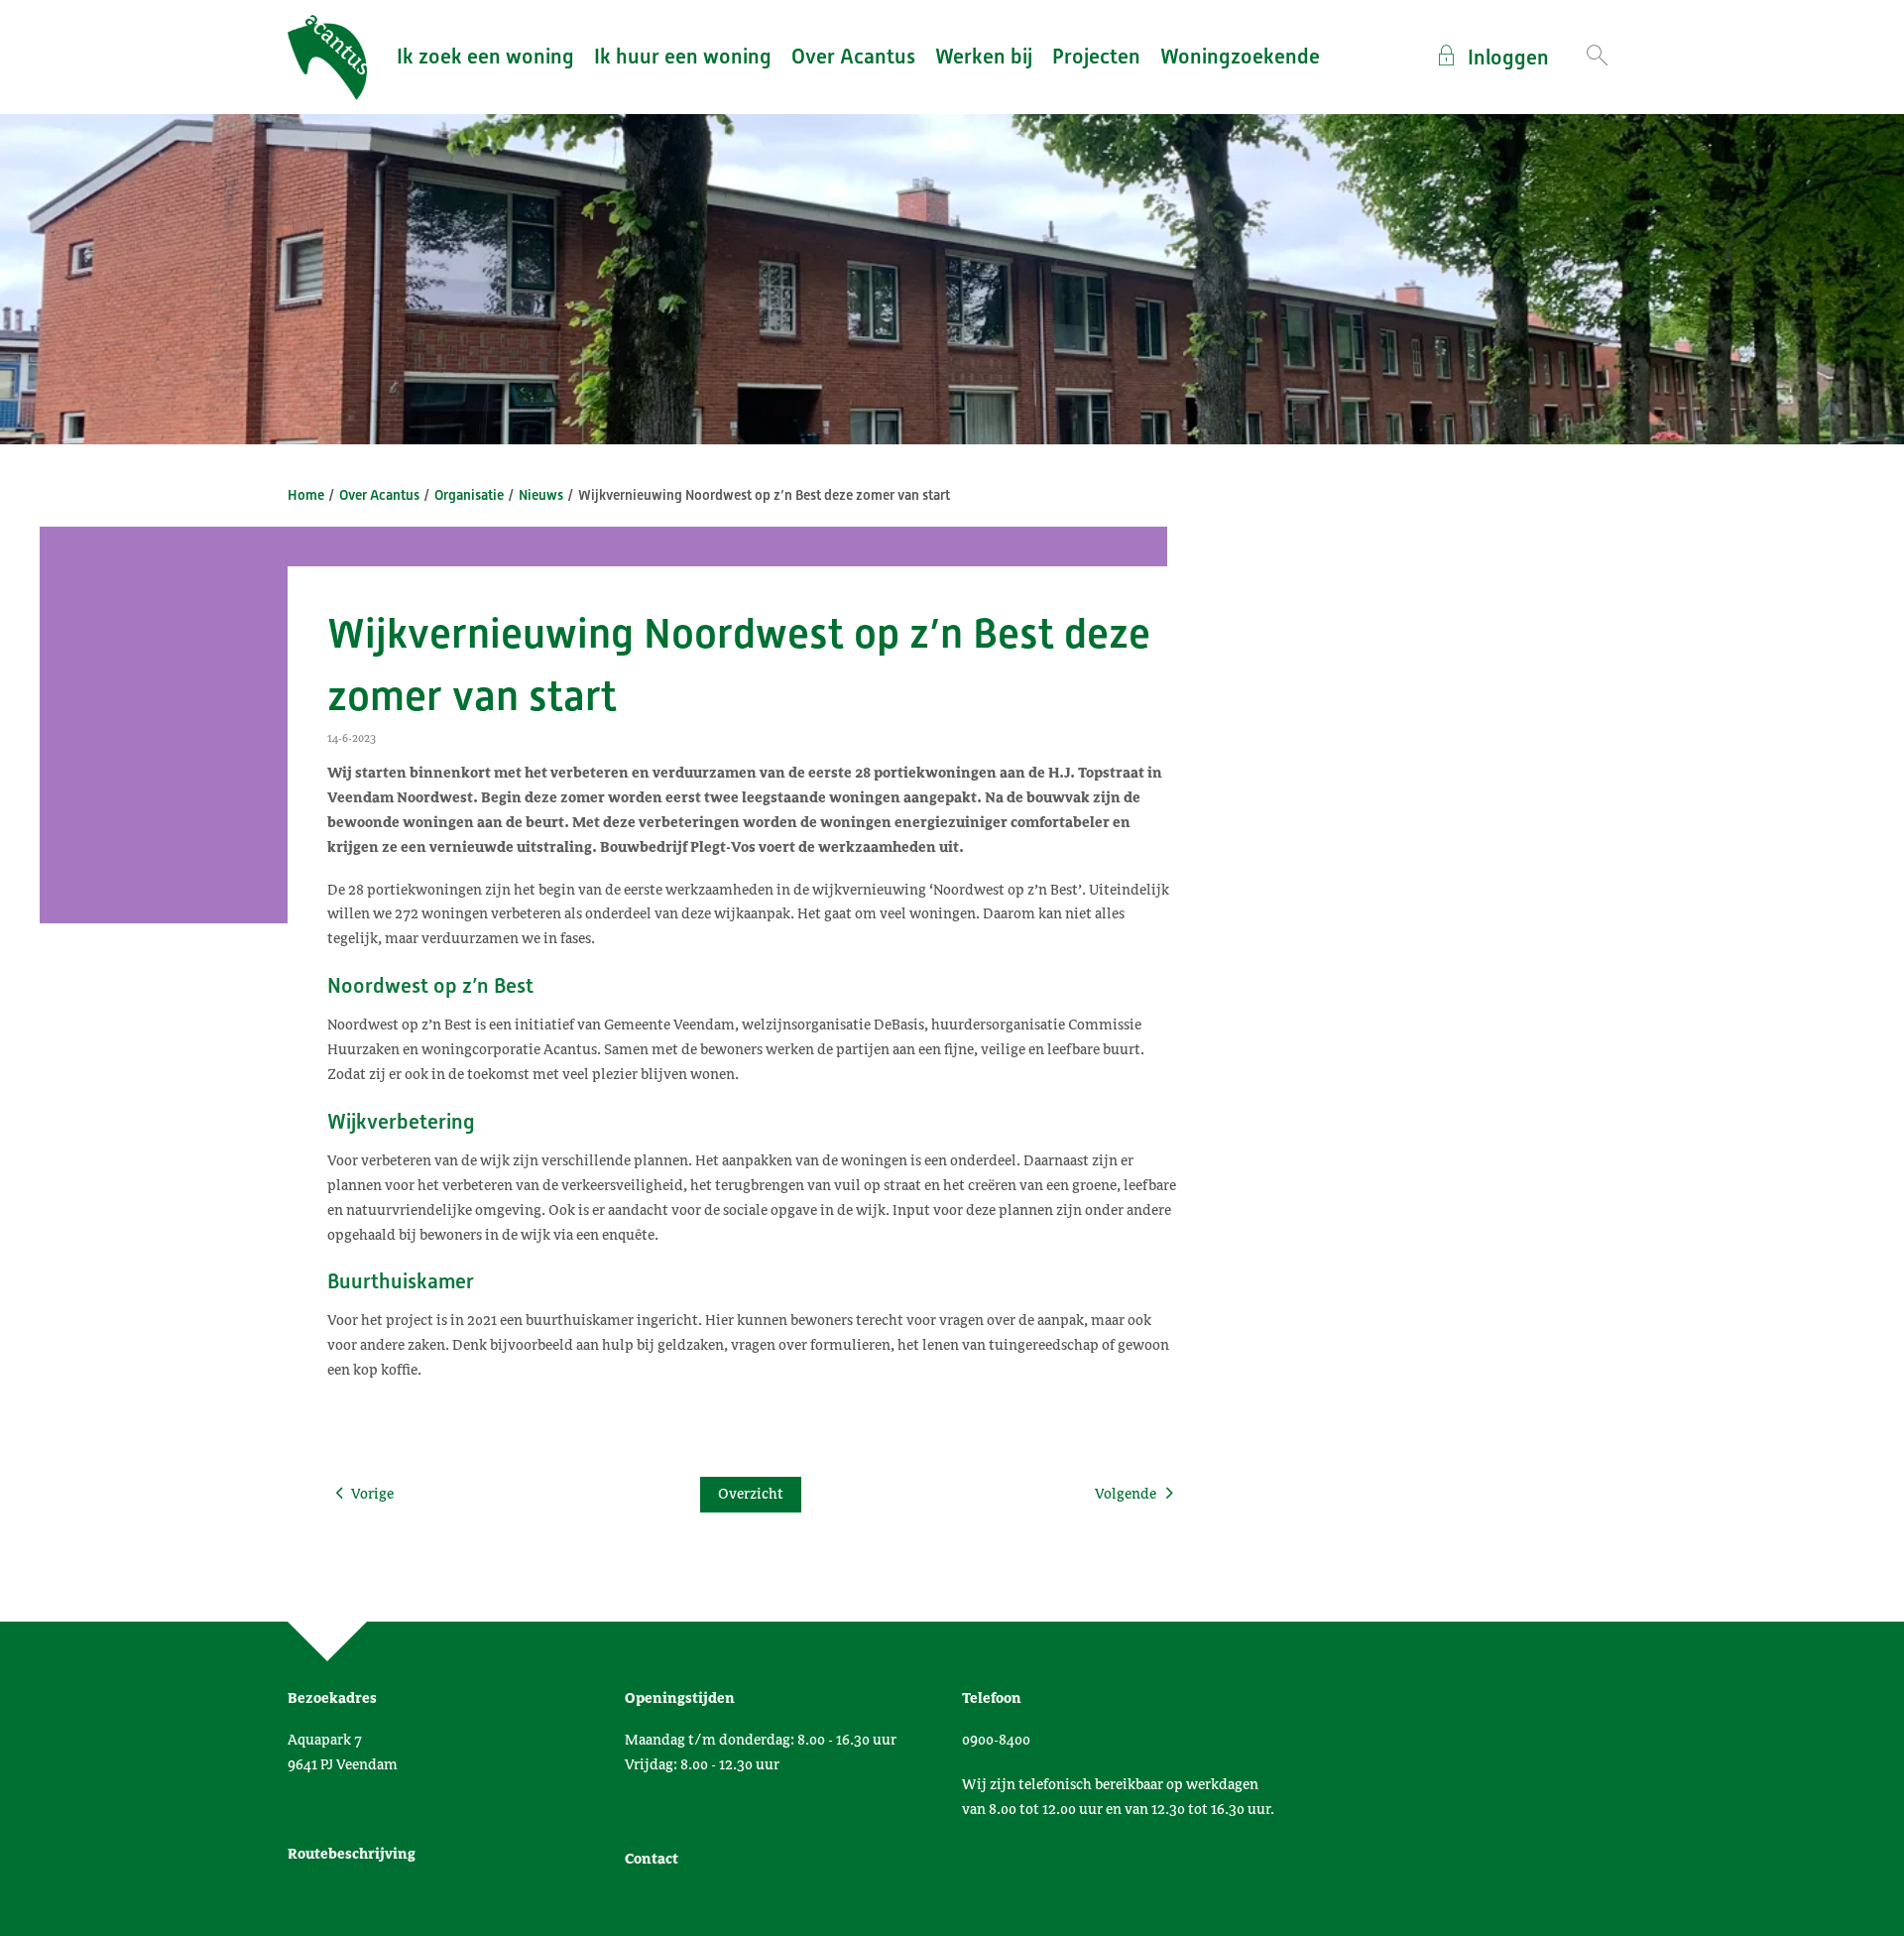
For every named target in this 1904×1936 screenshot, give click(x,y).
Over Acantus (853, 57)
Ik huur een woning (683, 57)
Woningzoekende (1240, 57)
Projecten (1096, 57)
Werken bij (984, 57)
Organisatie (469, 495)
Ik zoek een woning (485, 57)
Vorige (372, 1494)
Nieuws (541, 495)
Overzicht (751, 1494)
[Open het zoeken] (1597, 57)
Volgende (1126, 1494)
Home (306, 495)
